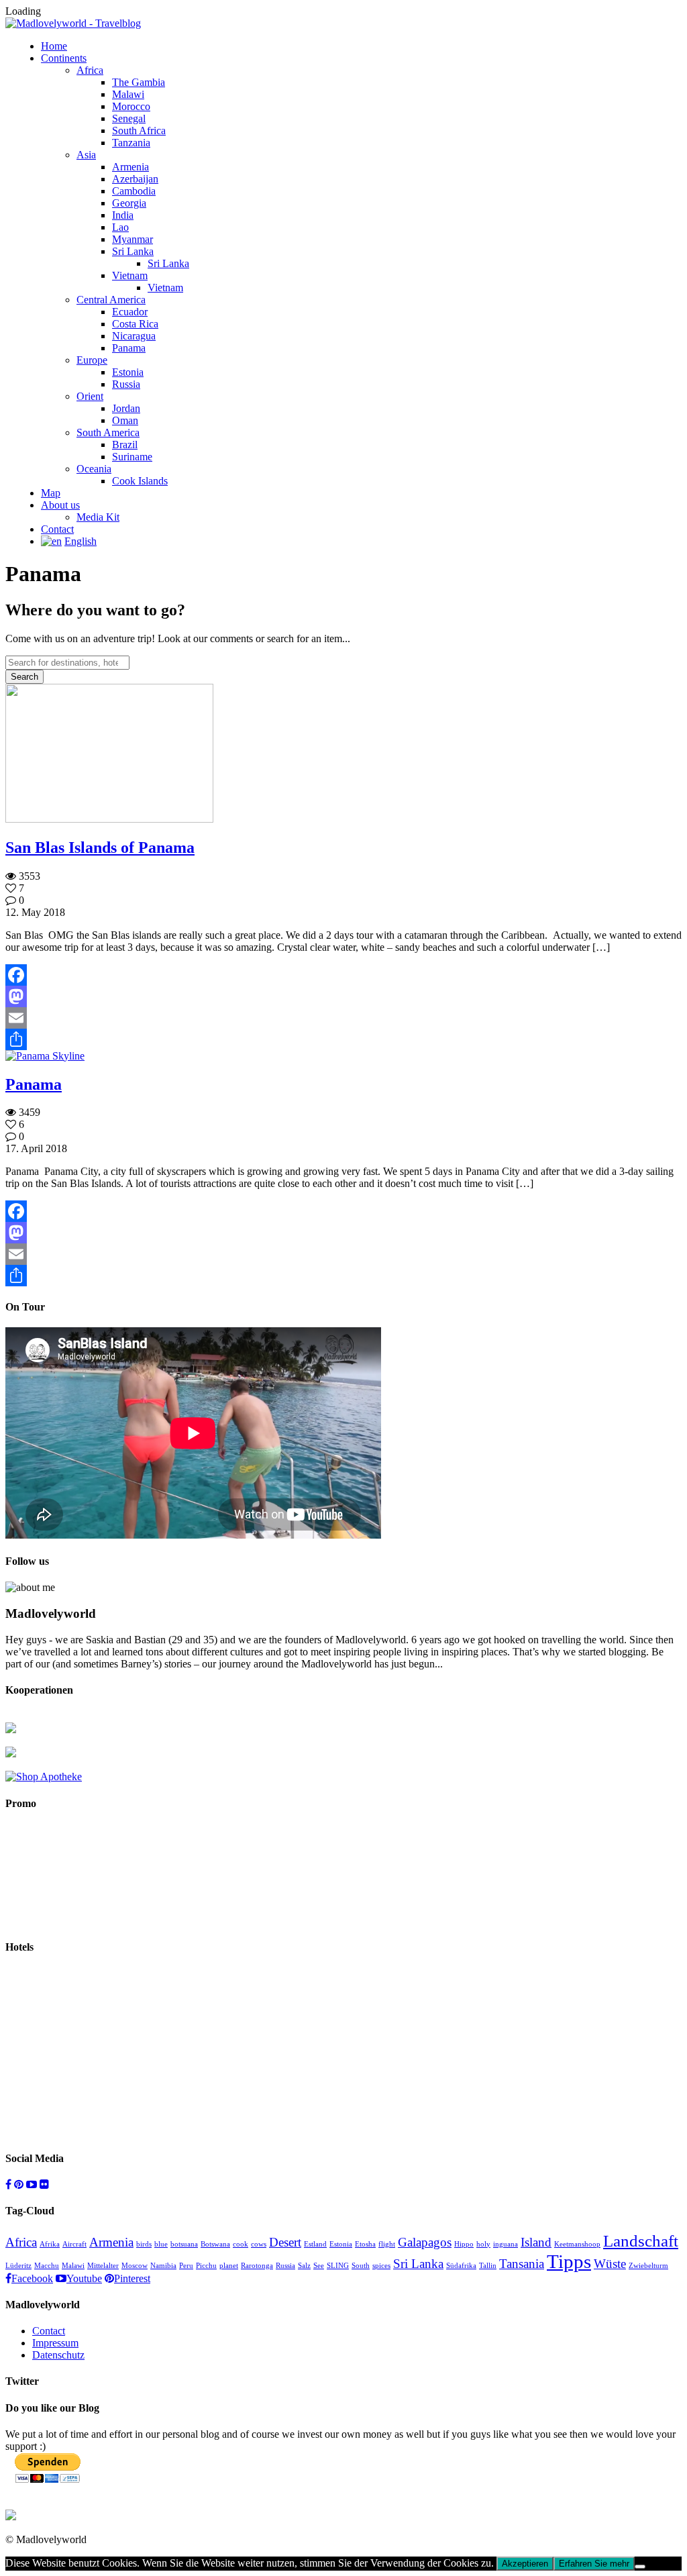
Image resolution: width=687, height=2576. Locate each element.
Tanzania (131, 143)
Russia (126, 384)
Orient (90, 396)
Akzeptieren (525, 2564)
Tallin (488, 2266)
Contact (57, 529)
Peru (186, 2266)
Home (54, 46)
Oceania (94, 469)
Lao (120, 227)
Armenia (130, 167)
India (123, 215)
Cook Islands (140, 481)
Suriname (132, 457)
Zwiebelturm (648, 2266)
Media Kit (98, 517)
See (319, 2266)
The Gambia (139, 82)
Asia (86, 155)
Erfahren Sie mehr (594, 2564)
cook (241, 2244)
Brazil (125, 445)
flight (387, 2244)
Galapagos (425, 2242)
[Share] (343, 1039)
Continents (64, 58)
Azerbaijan (135, 179)
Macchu (47, 2266)
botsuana (184, 2244)
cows (259, 2244)
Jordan (126, 408)
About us (60, 505)
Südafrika (461, 2266)
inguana (506, 2244)
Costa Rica (135, 324)
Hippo (464, 2244)
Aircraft (74, 2244)
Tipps (569, 2261)
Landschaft (641, 2241)
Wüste (610, 2264)
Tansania (522, 2264)
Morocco (131, 106)
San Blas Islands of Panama (100, 847)
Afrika (50, 2244)
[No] (640, 2567)
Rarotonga (257, 2266)
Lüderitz (18, 2266)
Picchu (206, 2266)
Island (536, 2242)
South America (108, 432)
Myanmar (133, 239)
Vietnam (130, 275)
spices (381, 2266)
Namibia (163, 2266)
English (81, 541)
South (361, 2266)
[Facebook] (343, 975)
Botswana (215, 2244)
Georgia (129, 203)
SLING (338, 2266)
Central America (111, 300)
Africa (90, 70)
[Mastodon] (343, 996)
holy (483, 2244)
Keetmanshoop (577, 2244)
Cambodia (134, 191)
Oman (125, 420)
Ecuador (130, 312)
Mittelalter (103, 2266)
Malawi (128, 94)
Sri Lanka (133, 251)
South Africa (139, 131)
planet (229, 2266)
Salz (304, 2266)
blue (161, 2244)
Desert (285, 2242)
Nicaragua (134, 336)
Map (51, 493)
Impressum (55, 2343)
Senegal (129, 118)
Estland (315, 2244)
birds (144, 2244)
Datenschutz (58, 2355)
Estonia (128, 372)
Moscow (135, 2266)
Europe (92, 360)
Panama (129, 348)
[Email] (343, 1018)
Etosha (365, 2244)
